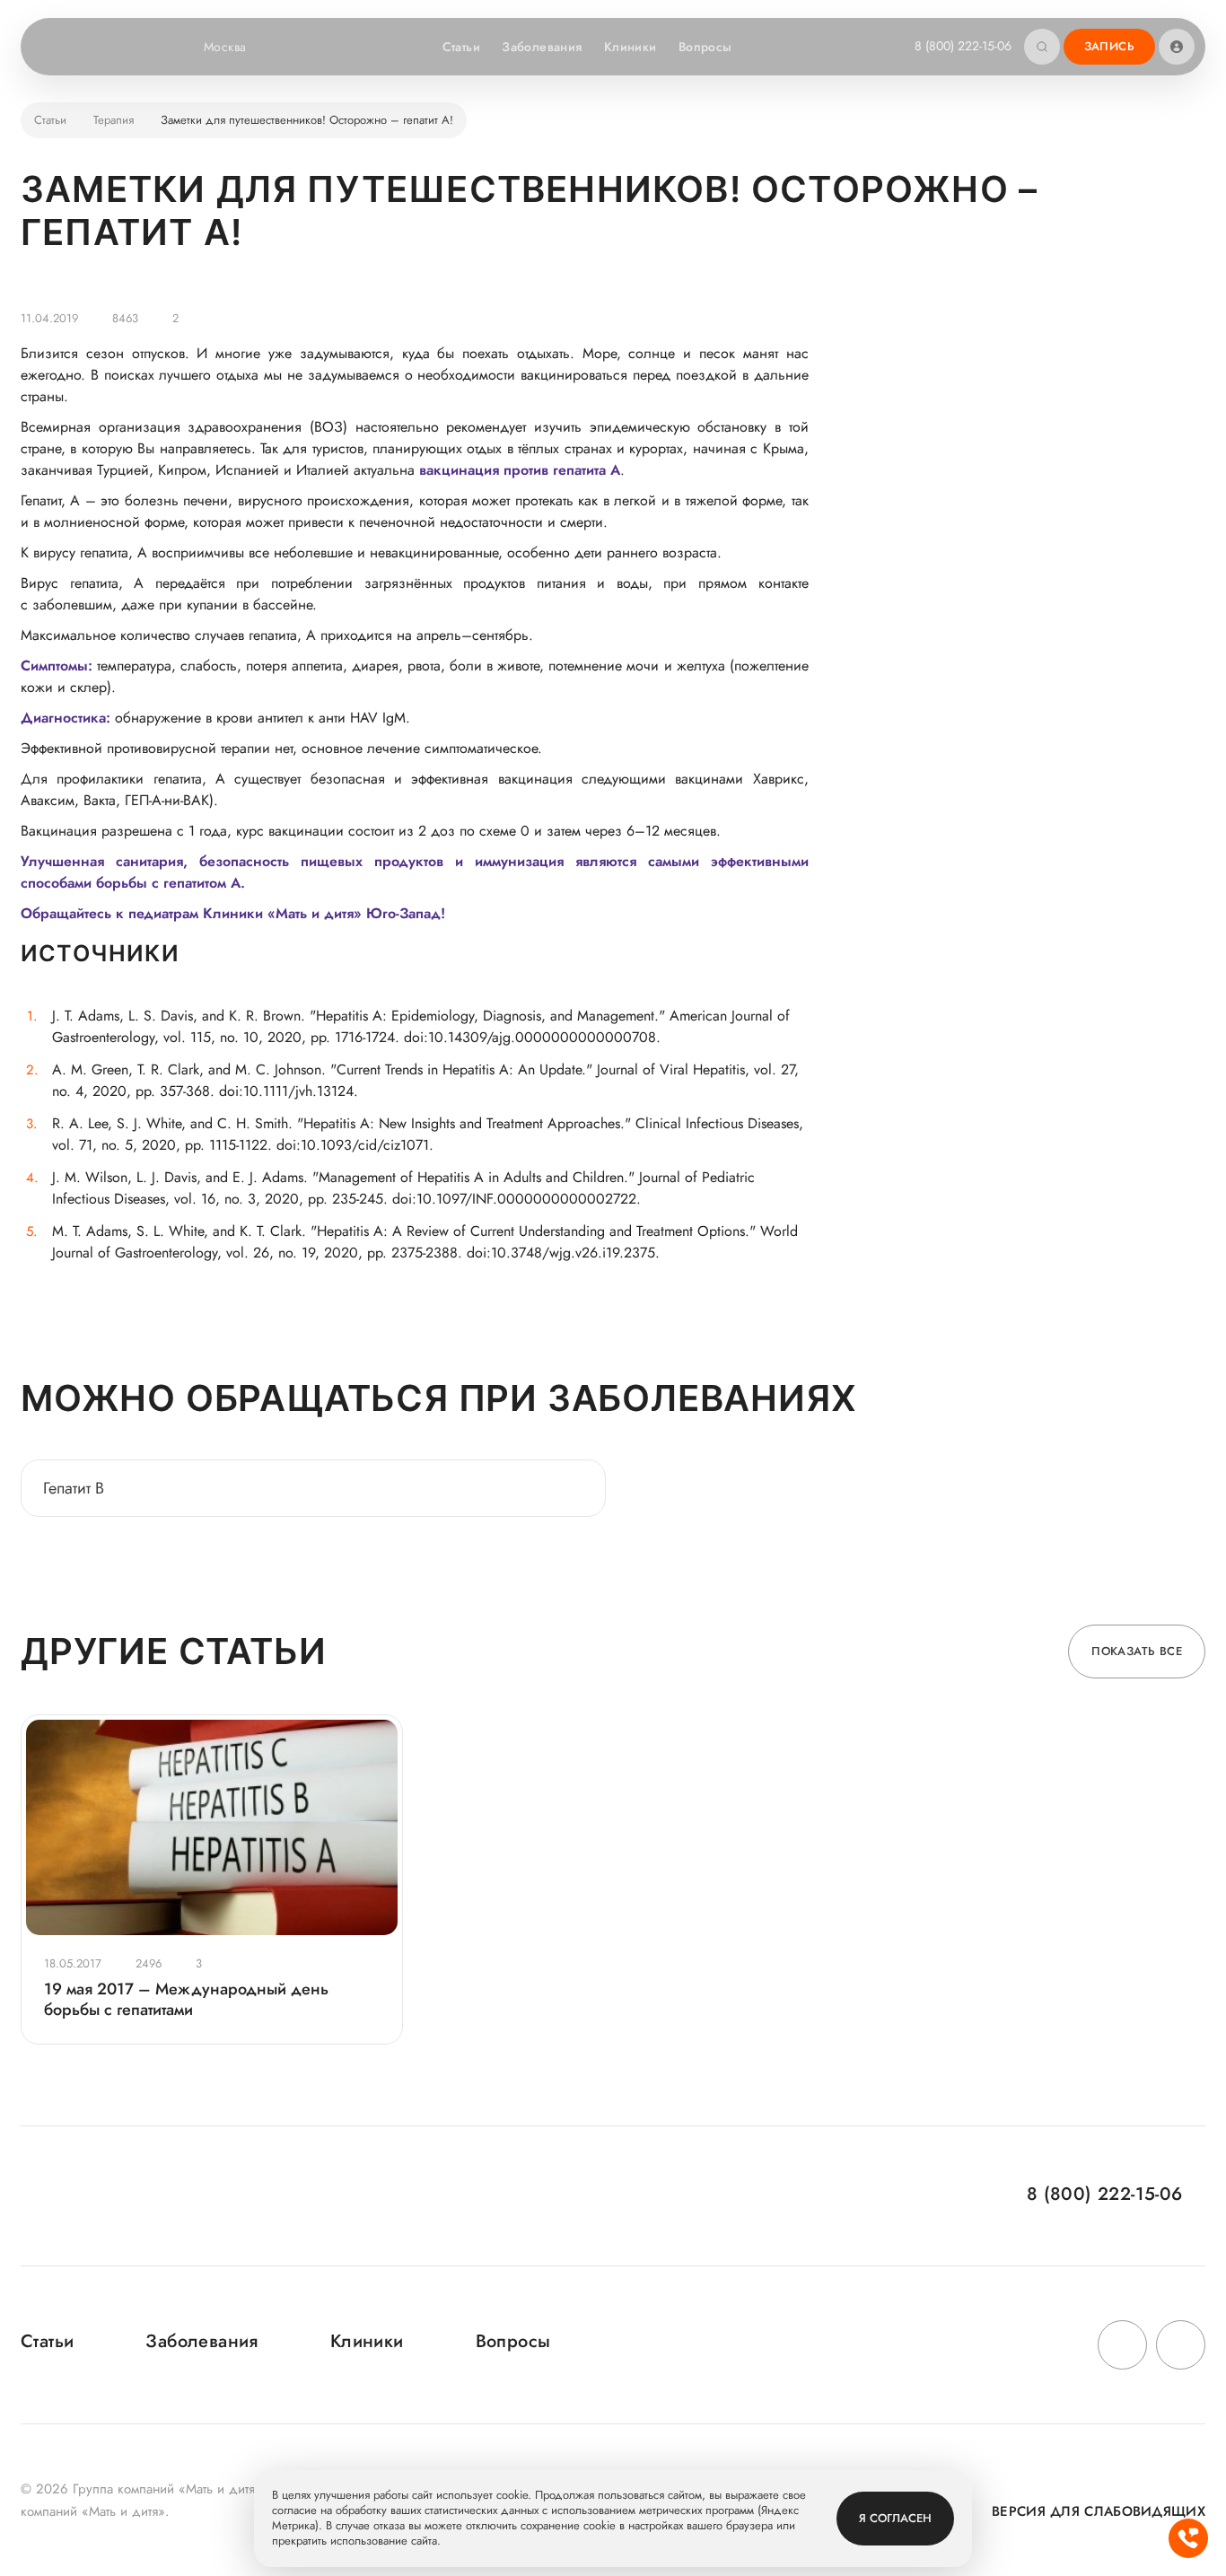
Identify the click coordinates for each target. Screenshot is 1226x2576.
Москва (225, 47)
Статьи (462, 47)
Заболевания (542, 47)
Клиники (631, 47)
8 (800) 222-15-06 (963, 46)
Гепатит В (74, 1488)
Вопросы (705, 47)
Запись (1109, 46)
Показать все (1137, 1651)
